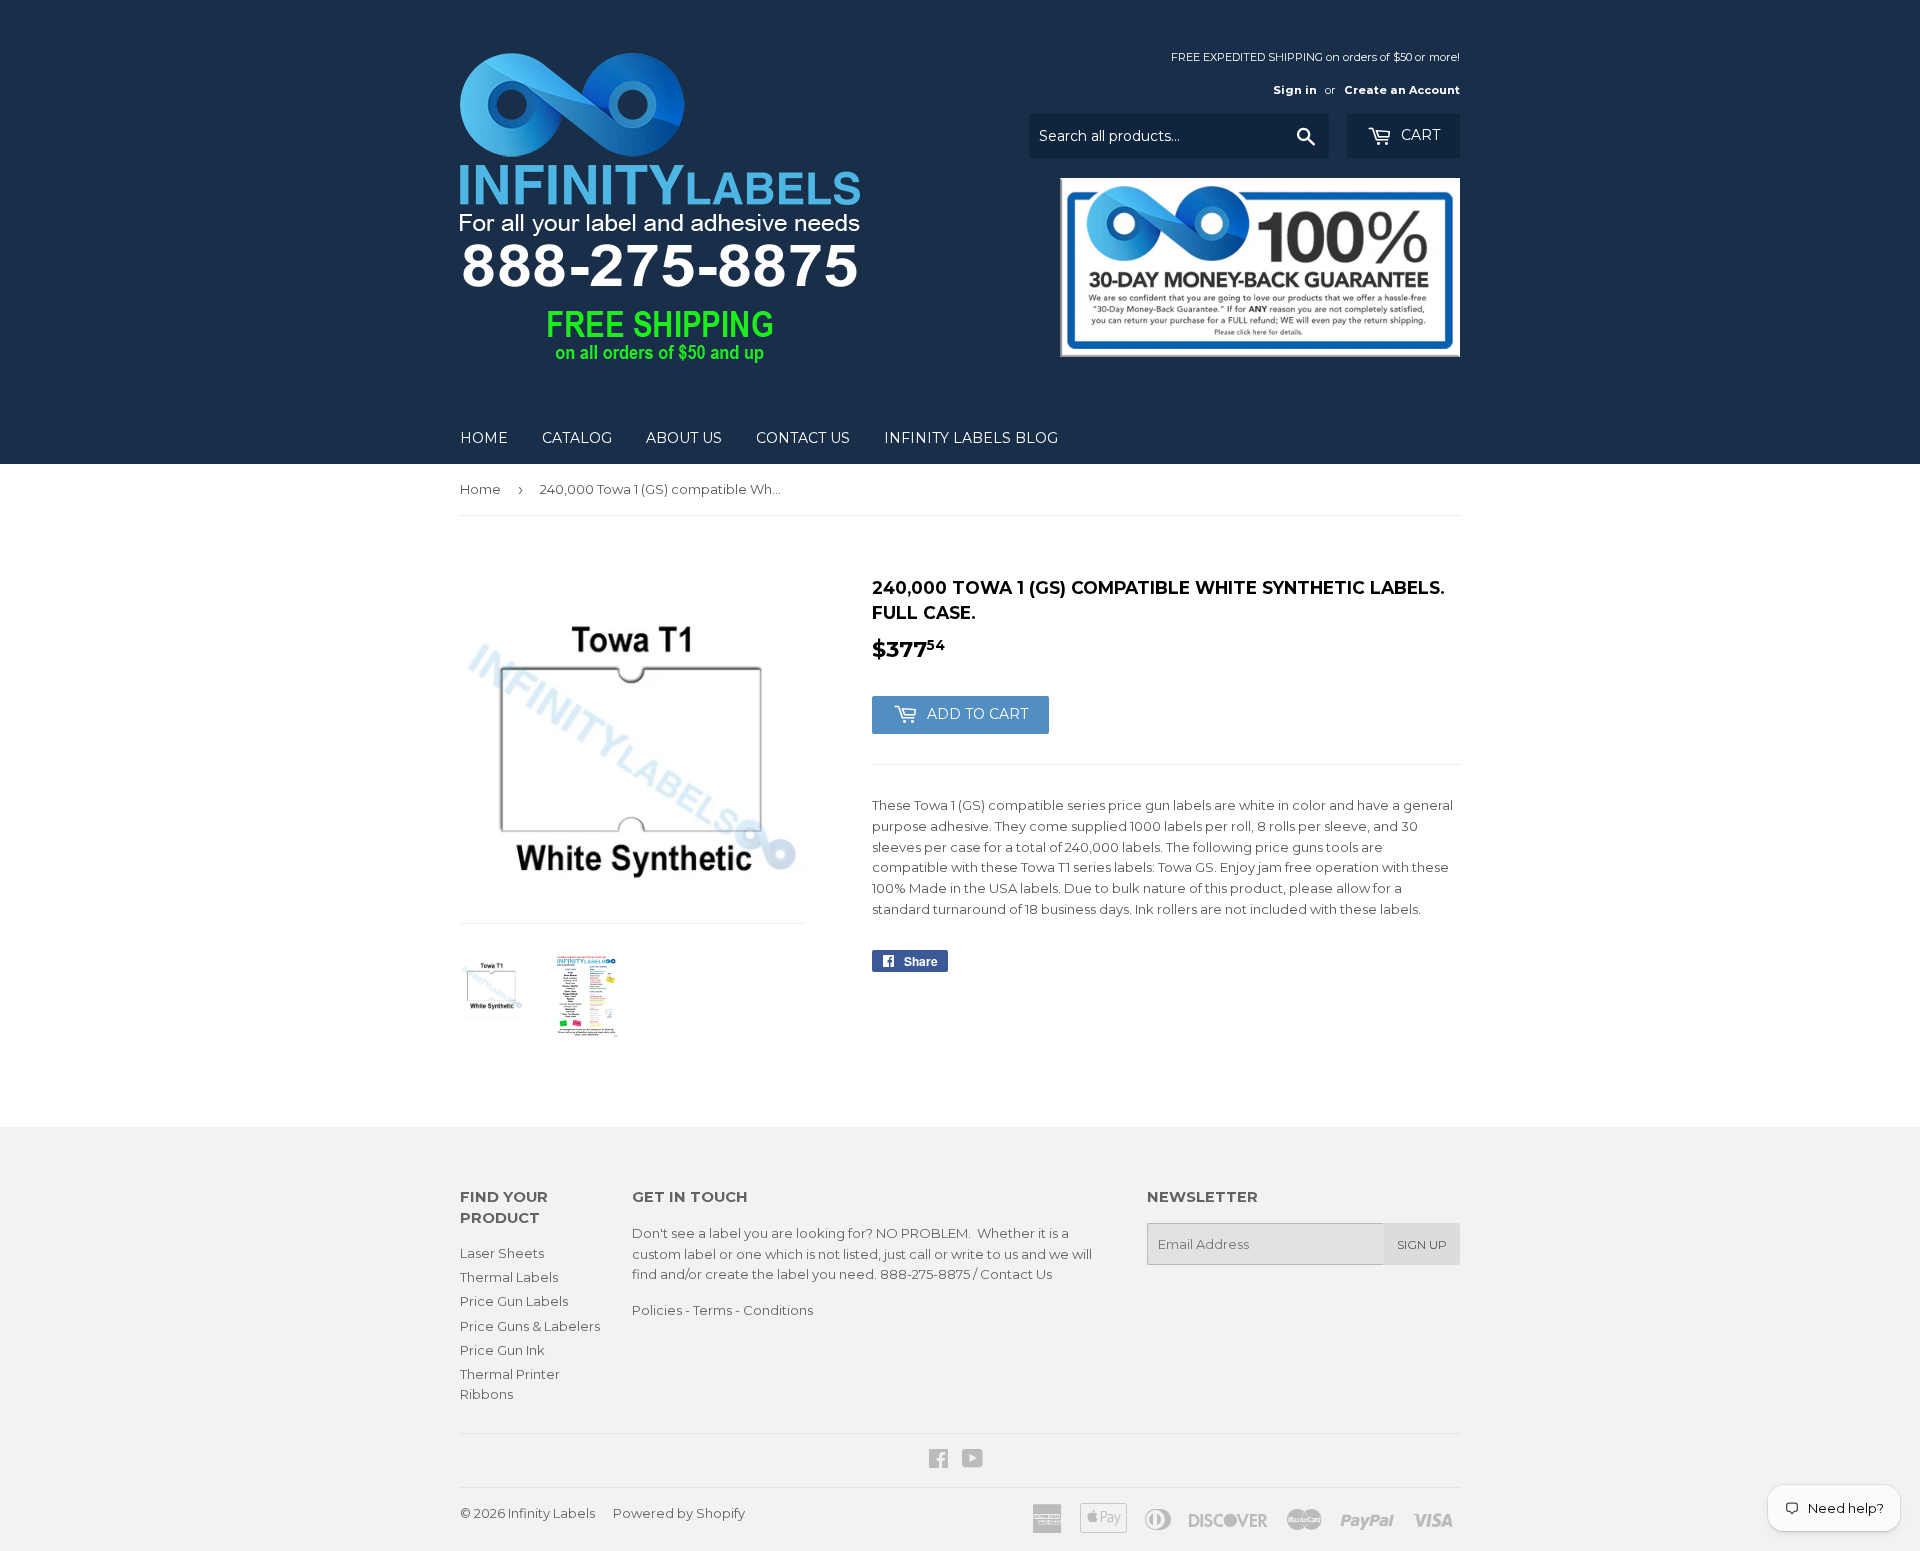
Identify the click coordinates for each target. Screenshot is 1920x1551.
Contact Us (803, 438)
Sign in (1295, 90)
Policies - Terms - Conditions (722, 1310)
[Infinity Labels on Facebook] (938, 1461)
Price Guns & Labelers (530, 1326)
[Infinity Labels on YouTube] (972, 1461)
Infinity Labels (551, 1513)
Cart (1418, 135)
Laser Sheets (502, 1253)
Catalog (577, 438)
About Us (684, 438)
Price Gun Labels (514, 1301)
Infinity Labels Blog (971, 438)
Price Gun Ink (502, 1350)
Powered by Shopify (679, 1513)
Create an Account (1402, 90)
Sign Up (1422, 1244)
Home (484, 438)
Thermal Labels (509, 1277)
